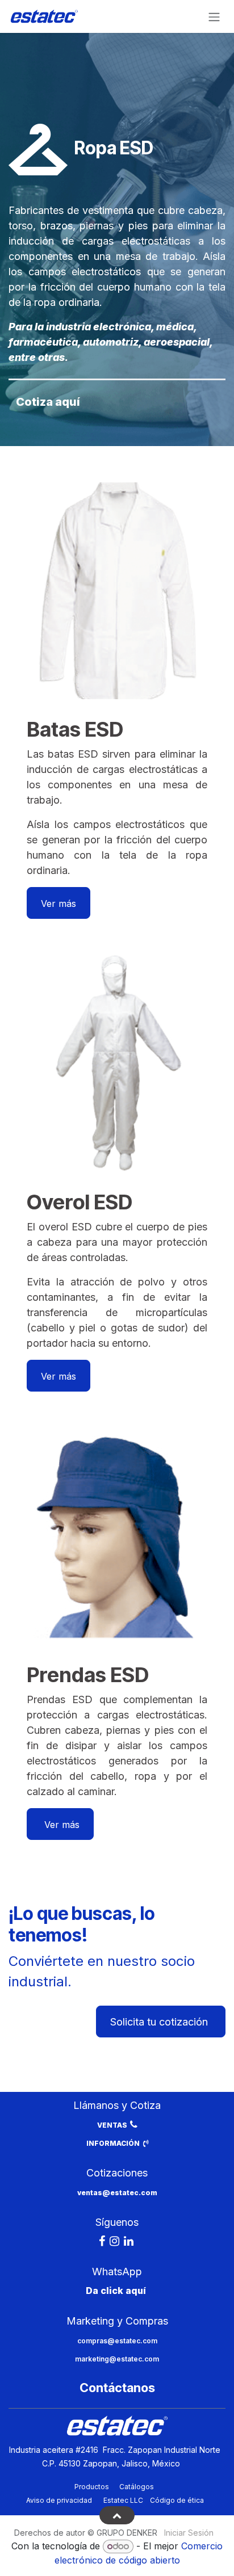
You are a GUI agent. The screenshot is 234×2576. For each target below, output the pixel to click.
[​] (102, 2241)
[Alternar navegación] (214, 16)
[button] (117, 2515)
